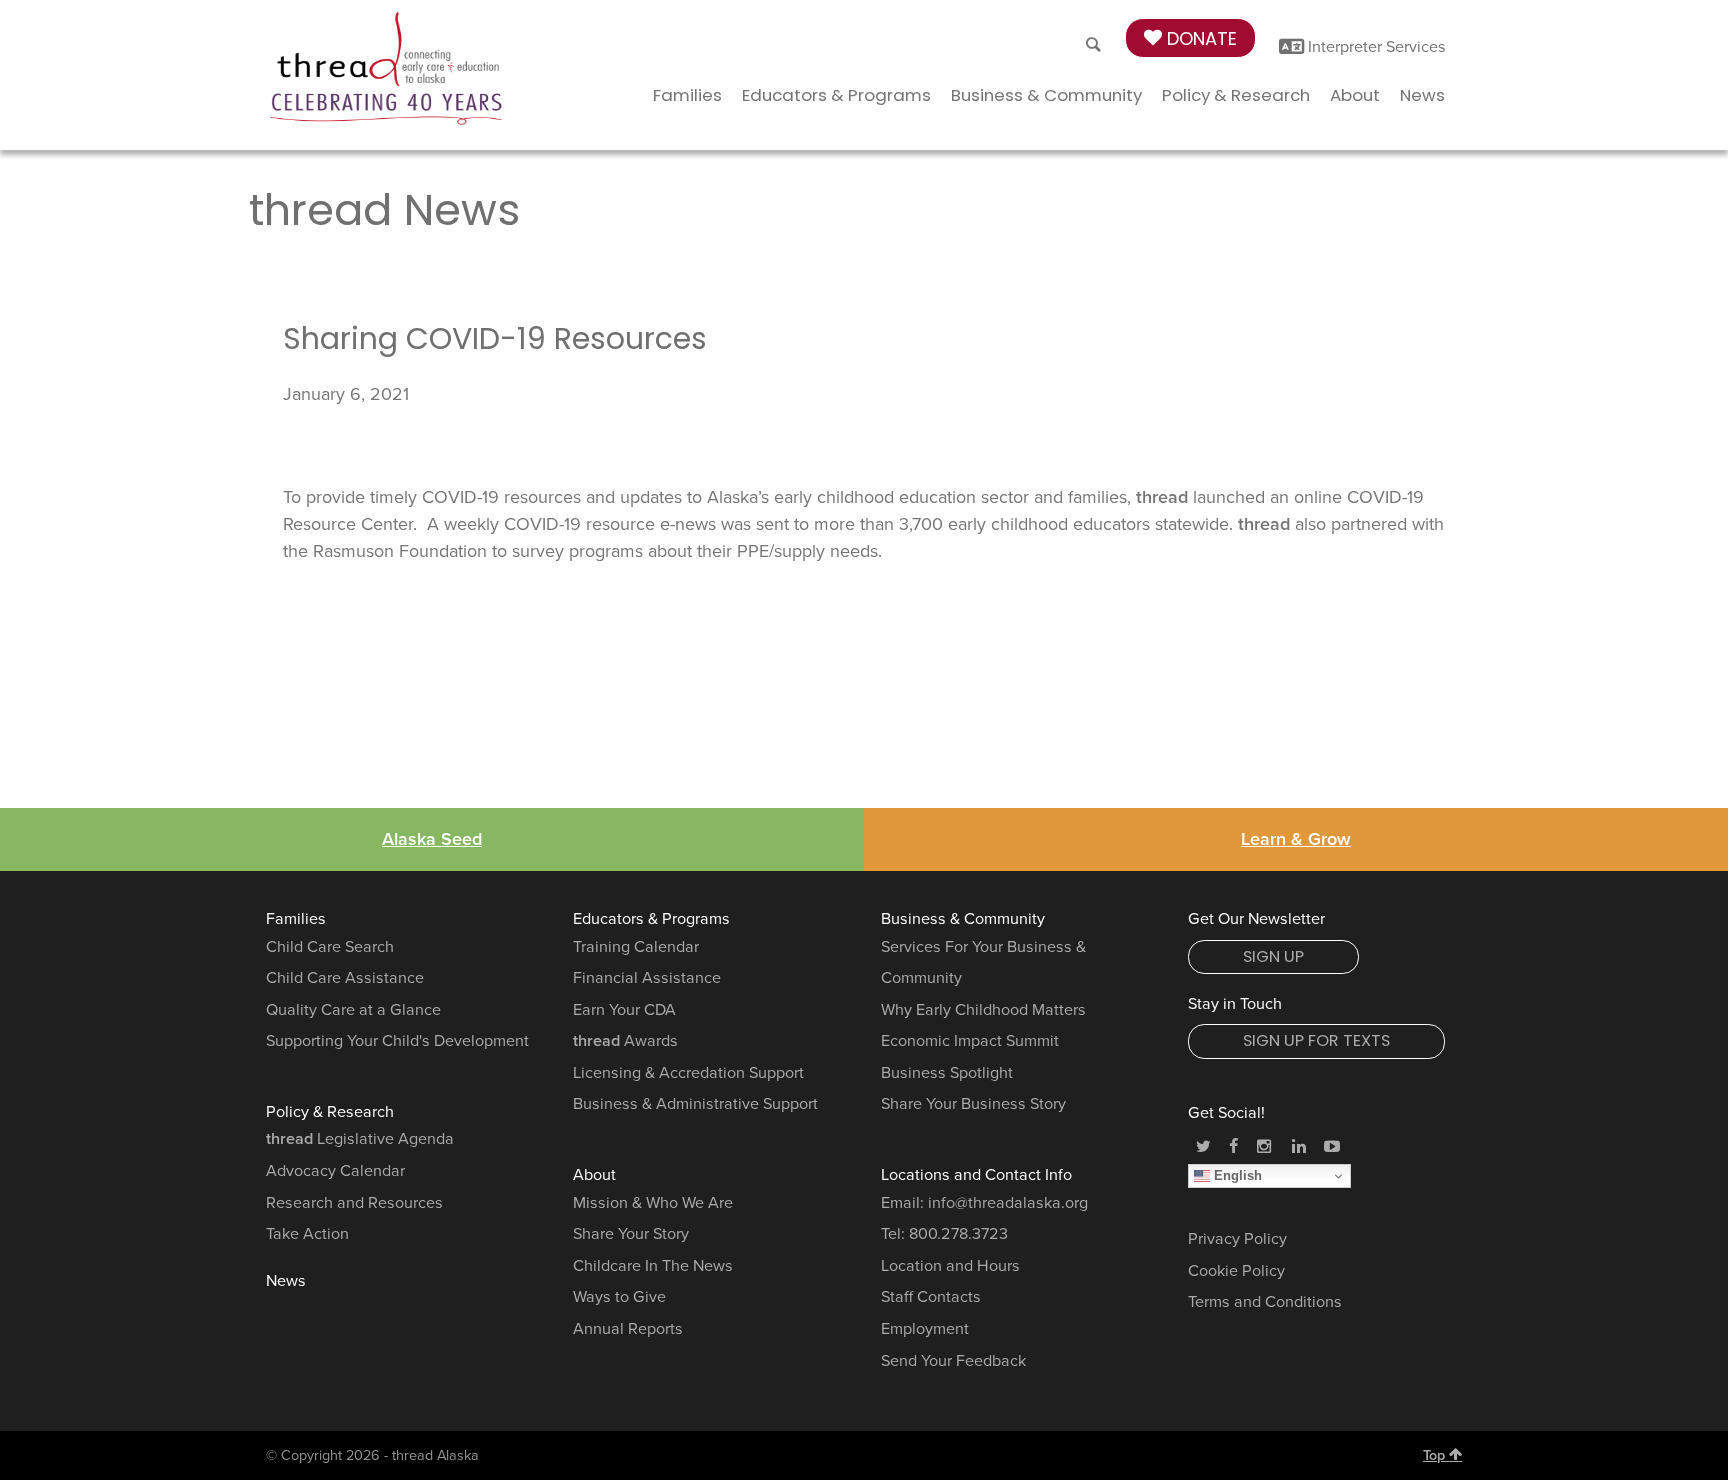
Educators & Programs (836, 95)
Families (687, 95)
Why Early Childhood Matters (983, 1010)
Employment (925, 1329)
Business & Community (1046, 95)
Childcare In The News (653, 1266)
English (1236, 1175)
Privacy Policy (1237, 1239)
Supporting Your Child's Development (397, 1041)
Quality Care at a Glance (353, 1010)
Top (1436, 1455)
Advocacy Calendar (335, 1171)
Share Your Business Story (973, 1104)
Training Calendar (636, 947)
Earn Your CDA (624, 1010)
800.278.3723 (958, 1234)
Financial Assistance (647, 978)
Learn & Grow (1296, 839)
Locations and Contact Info (976, 1175)
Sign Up (1273, 956)
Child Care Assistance (345, 978)
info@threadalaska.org (1008, 1203)
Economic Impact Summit (970, 1041)
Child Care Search (330, 947)
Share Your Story (631, 1234)
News (1422, 95)
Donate (1199, 38)
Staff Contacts (931, 1297)
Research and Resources (354, 1203)
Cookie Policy (1236, 1271)
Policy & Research (1236, 95)
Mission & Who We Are (653, 1203)
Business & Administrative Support (695, 1104)
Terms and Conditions (1265, 1302)
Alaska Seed (432, 839)
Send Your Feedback (953, 1361)
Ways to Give (619, 1297)
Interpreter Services (1375, 47)
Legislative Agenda (360, 1139)
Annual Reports (628, 1329)
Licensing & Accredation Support (688, 1073)
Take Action (307, 1234)
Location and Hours (950, 1266)
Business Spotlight (947, 1073)
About (1355, 95)
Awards (625, 1041)
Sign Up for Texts (1316, 1040)
